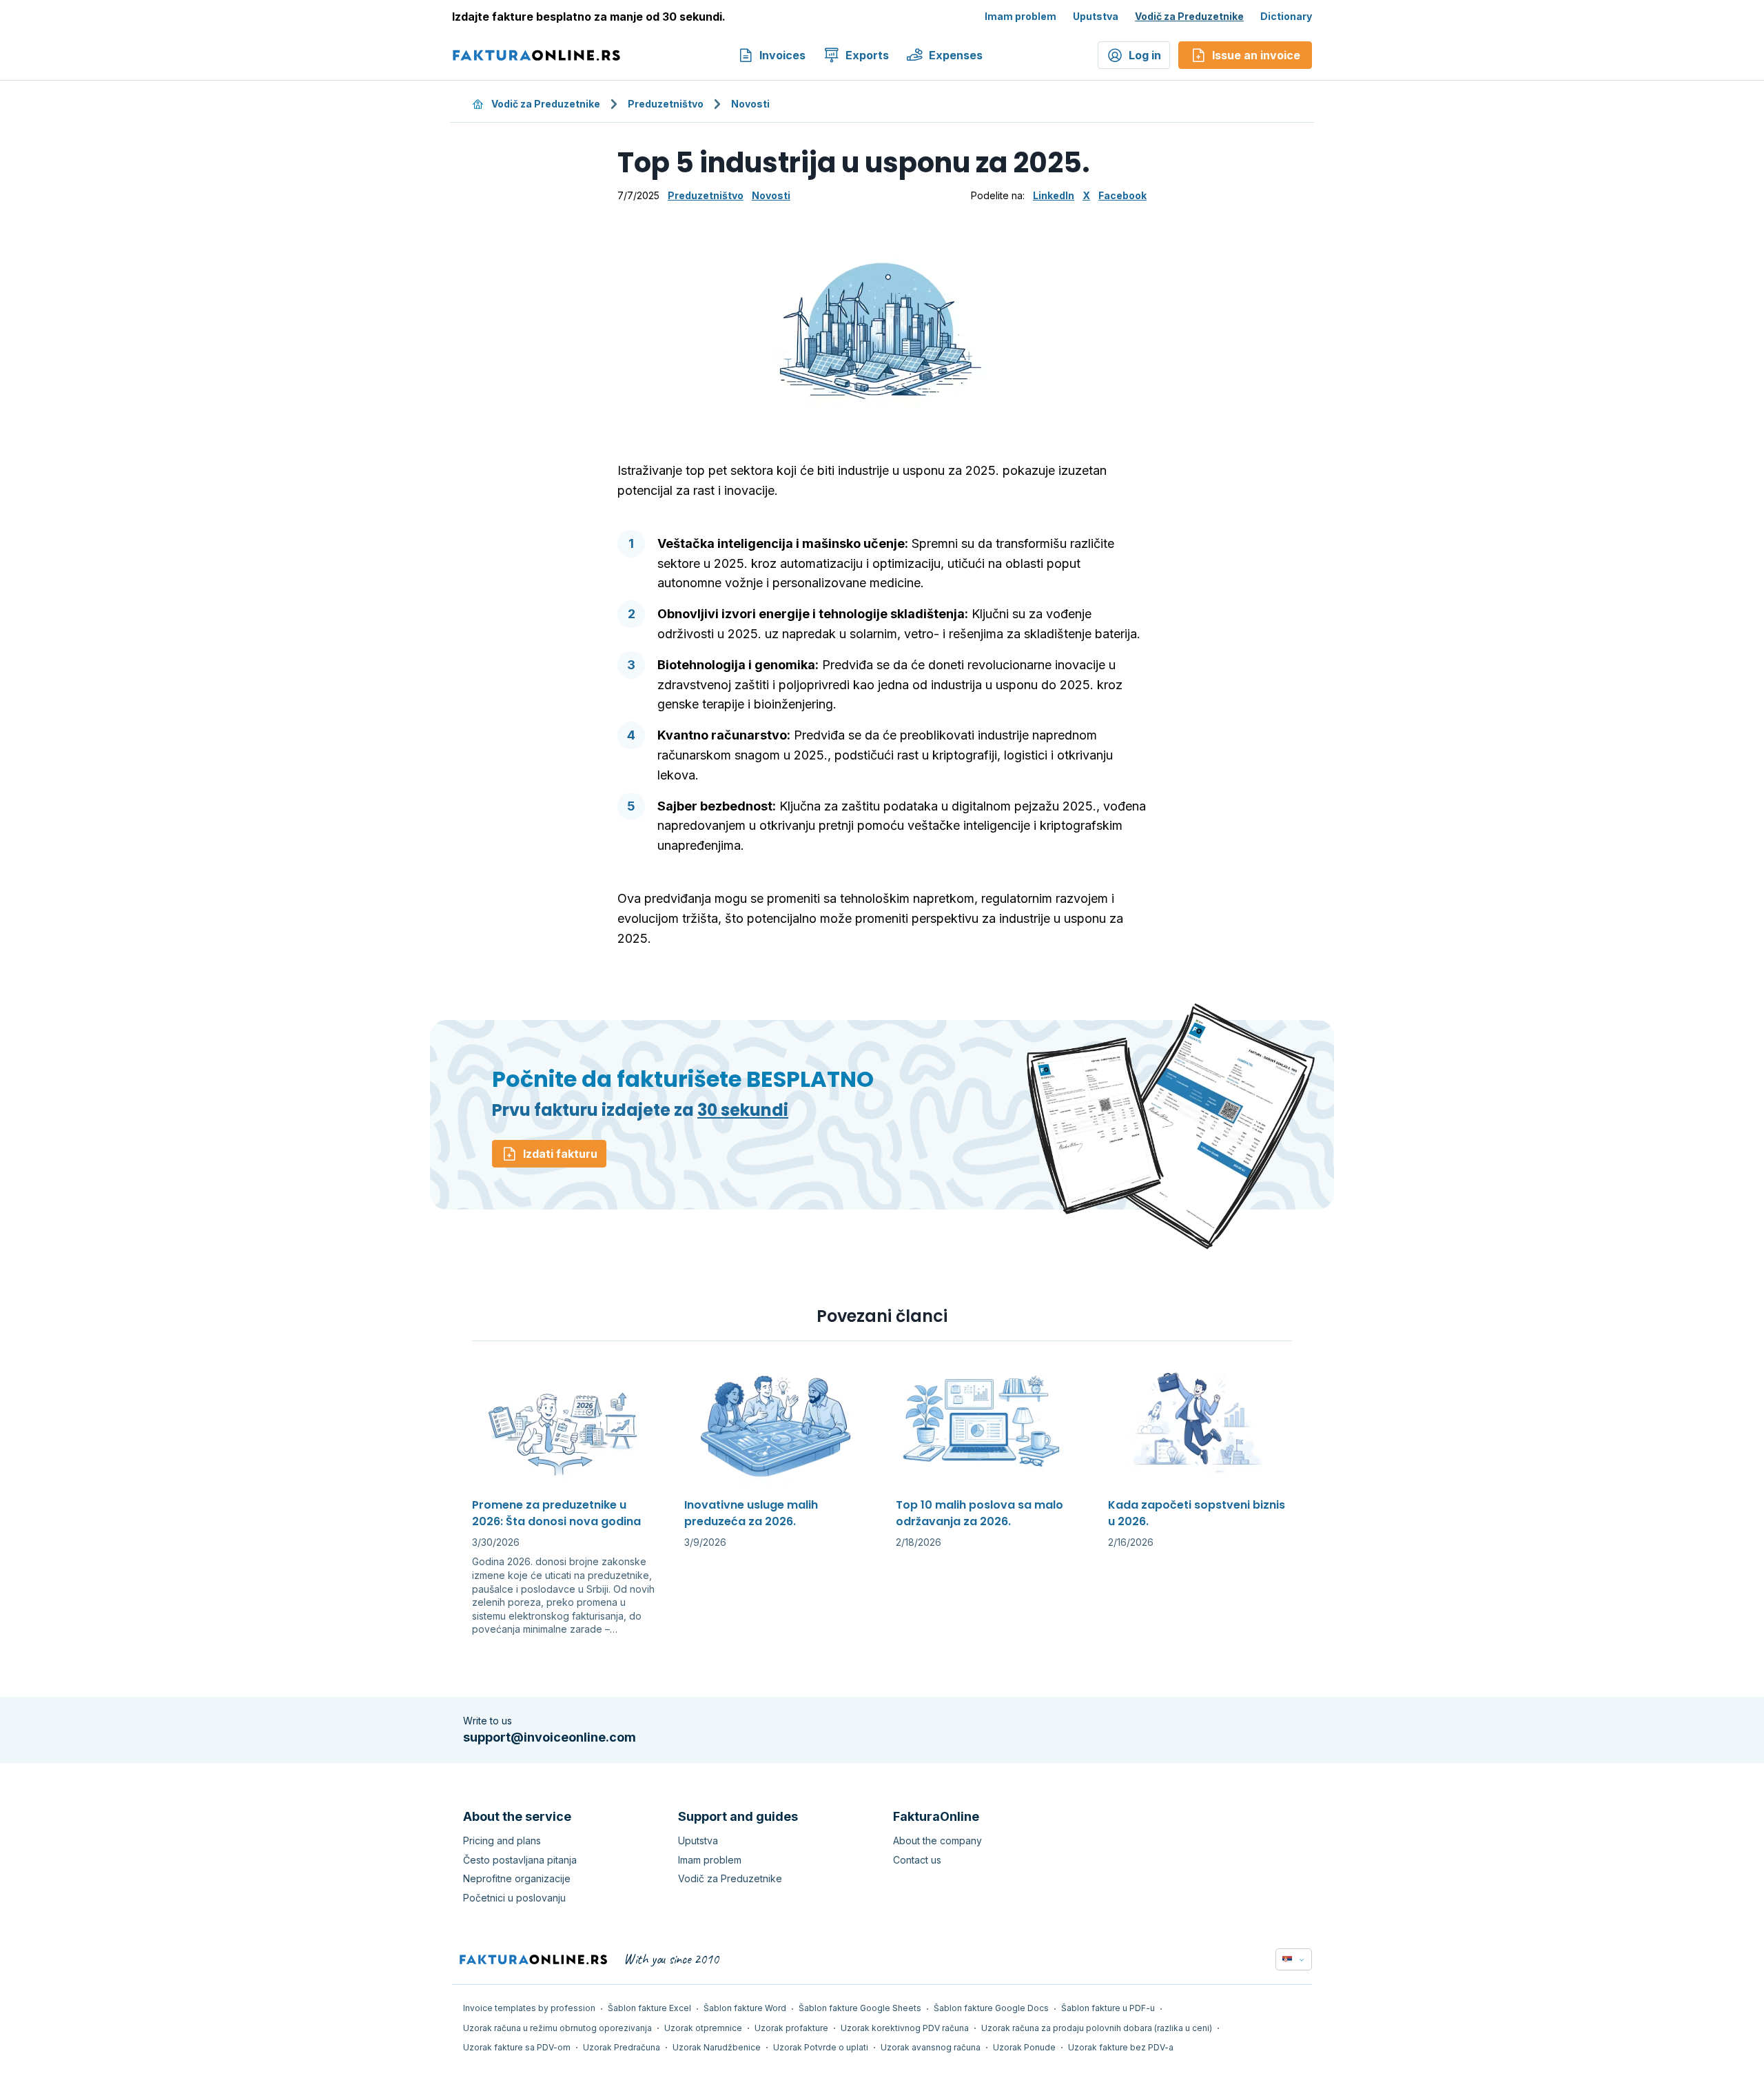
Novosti (750, 104)
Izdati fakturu (560, 1154)
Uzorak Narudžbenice (717, 2047)
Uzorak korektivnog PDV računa (905, 2028)
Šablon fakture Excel (649, 2008)
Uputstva (1096, 16)
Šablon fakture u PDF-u (1108, 2008)
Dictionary (1286, 16)
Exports (867, 55)
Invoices (782, 55)
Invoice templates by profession (529, 2008)
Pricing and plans (502, 1841)
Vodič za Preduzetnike (1189, 16)
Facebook (1122, 195)
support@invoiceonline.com (550, 1737)
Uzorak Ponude (1024, 2047)
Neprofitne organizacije (517, 1878)
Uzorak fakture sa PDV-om (517, 2047)
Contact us (917, 1860)
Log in (1145, 55)
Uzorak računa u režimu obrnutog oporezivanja (557, 2028)
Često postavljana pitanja (520, 1860)
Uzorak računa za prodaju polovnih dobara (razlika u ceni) (1097, 2028)
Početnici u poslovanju (514, 1898)
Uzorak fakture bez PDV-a (1121, 2047)
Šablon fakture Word (745, 2008)
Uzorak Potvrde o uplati (821, 2047)
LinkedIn (1054, 195)
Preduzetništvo (666, 104)
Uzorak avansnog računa (931, 2047)
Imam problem (1021, 16)
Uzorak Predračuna (622, 2047)
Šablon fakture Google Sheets (860, 2008)
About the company (937, 1841)
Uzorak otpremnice (703, 2028)
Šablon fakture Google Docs (991, 2008)
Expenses (956, 55)
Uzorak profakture (791, 2028)
